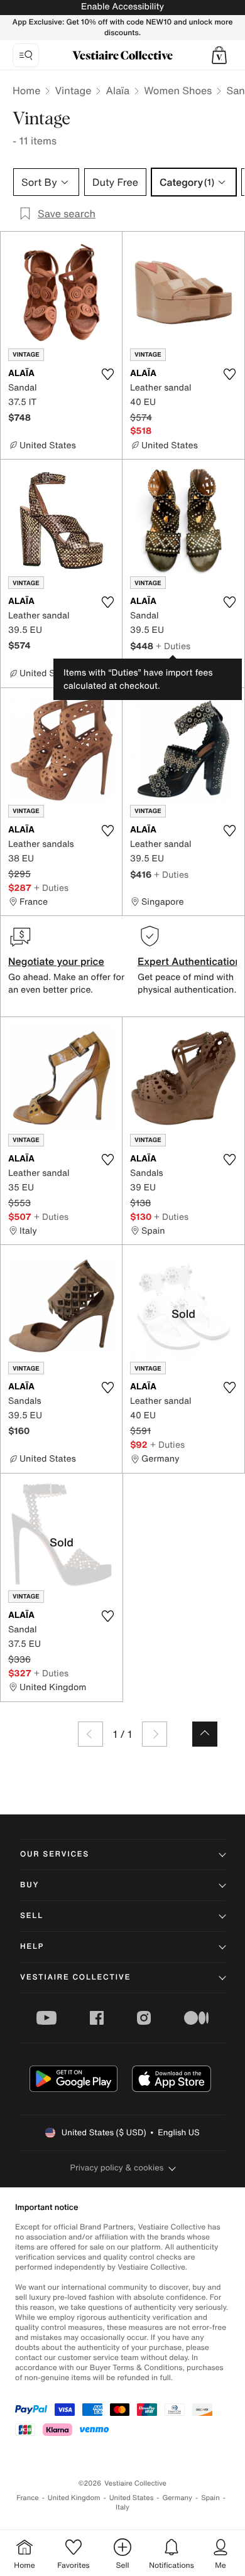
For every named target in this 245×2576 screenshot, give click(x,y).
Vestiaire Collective (75, 1977)
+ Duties (173, 646)
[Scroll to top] (205, 1734)
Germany (177, 2498)
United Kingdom (74, 2498)
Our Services (55, 1854)
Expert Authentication (189, 961)
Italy (122, 2507)
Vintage (73, 90)
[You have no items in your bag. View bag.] (219, 55)
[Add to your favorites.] (107, 374)
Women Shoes (178, 90)
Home (26, 90)
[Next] (155, 1734)
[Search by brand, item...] (26, 55)
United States (132, 2498)
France (28, 2498)
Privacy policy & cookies (117, 2168)
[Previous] (90, 1734)
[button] (219, 55)
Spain (210, 2498)
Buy (30, 1885)
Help (32, 1947)
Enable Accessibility (122, 7)
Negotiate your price (56, 961)
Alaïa (117, 90)
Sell (32, 1916)
